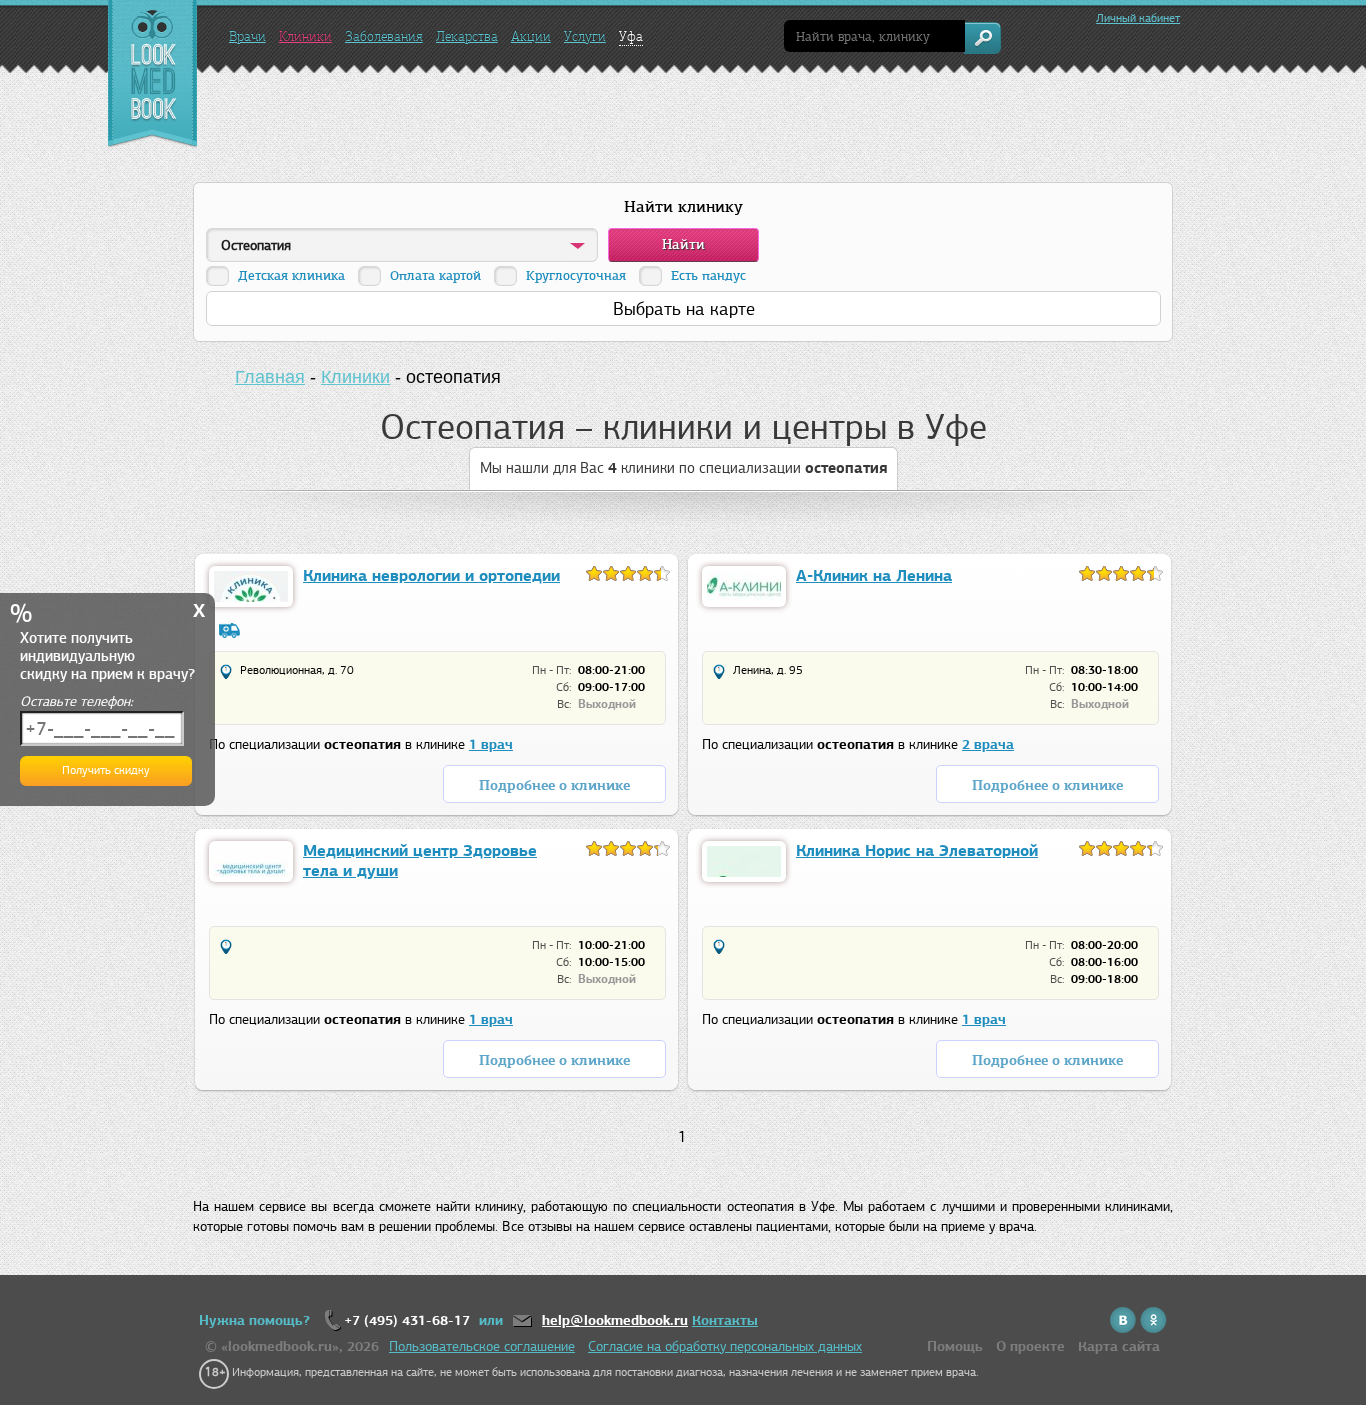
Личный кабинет (1138, 18)
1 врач (491, 744)
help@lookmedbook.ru (615, 1320)
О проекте (1030, 1346)
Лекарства (467, 36)
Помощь (955, 1346)
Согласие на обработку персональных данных (725, 1346)
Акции (531, 36)
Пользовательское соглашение (482, 1346)
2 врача (988, 744)
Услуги (585, 36)
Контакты (725, 1320)
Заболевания (384, 36)
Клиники (305, 36)
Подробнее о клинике (554, 785)
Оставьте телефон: (76, 701)
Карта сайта (1119, 1346)
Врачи (247, 36)
